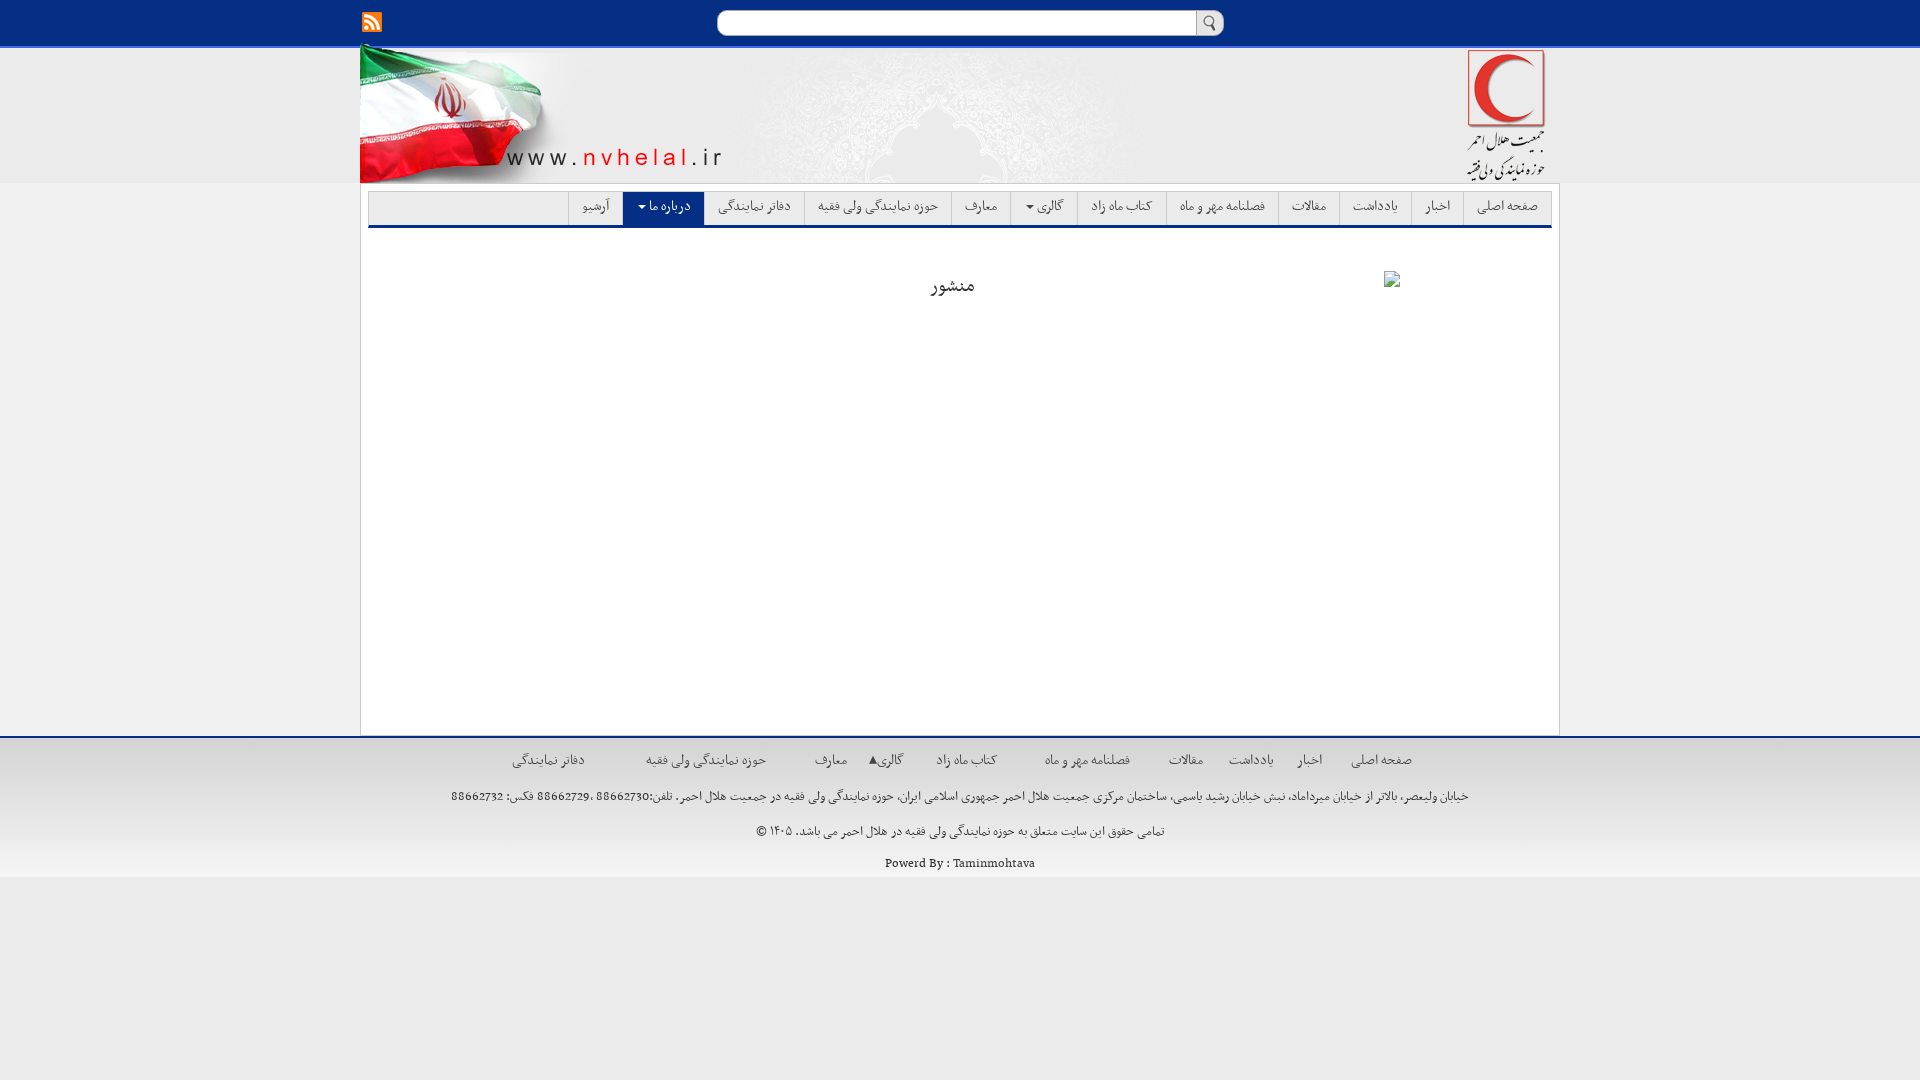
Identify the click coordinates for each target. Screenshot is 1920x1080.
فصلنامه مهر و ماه (1222, 207)
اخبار (1437, 207)
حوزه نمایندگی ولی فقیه (878, 207)
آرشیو (595, 207)
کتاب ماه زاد (1122, 207)
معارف (981, 207)
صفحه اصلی (1507, 207)
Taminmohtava (994, 864)
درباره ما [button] (668, 207)
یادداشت (1375, 207)
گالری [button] (1049, 207)
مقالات (1309, 207)
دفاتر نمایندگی (754, 207)
